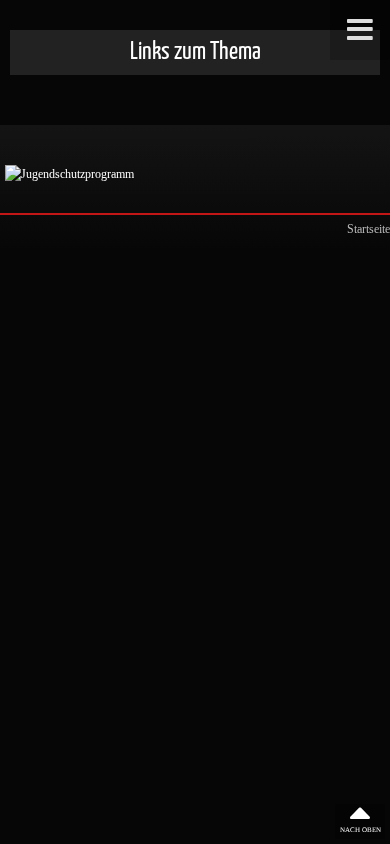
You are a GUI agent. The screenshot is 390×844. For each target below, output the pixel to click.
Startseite (368, 229)
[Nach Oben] (360, 821)
